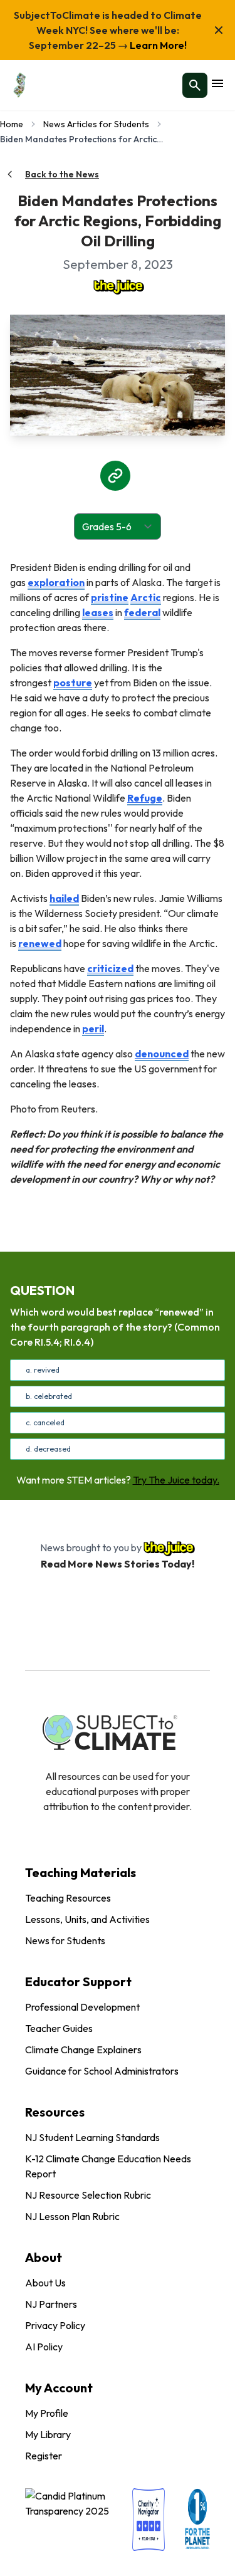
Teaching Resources (68, 1898)
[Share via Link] (115, 476)
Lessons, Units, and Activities (87, 1919)
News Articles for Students (96, 124)
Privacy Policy (55, 2325)
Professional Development (82, 2007)
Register (44, 2456)
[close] (219, 30)
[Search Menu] (195, 85)
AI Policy (44, 2347)
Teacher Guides (59, 2028)
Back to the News (62, 174)
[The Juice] (118, 286)
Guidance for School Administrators (102, 2071)
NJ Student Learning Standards (92, 2137)
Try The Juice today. (176, 1480)
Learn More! (157, 45)
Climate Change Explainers (83, 2050)
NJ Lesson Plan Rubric (72, 2216)
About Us (45, 2283)
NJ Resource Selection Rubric (88, 2195)
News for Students (65, 1940)
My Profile (47, 2413)
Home (12, 124)
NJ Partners (51, 2304)
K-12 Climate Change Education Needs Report (108, 2166)
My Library (48, 2434)
